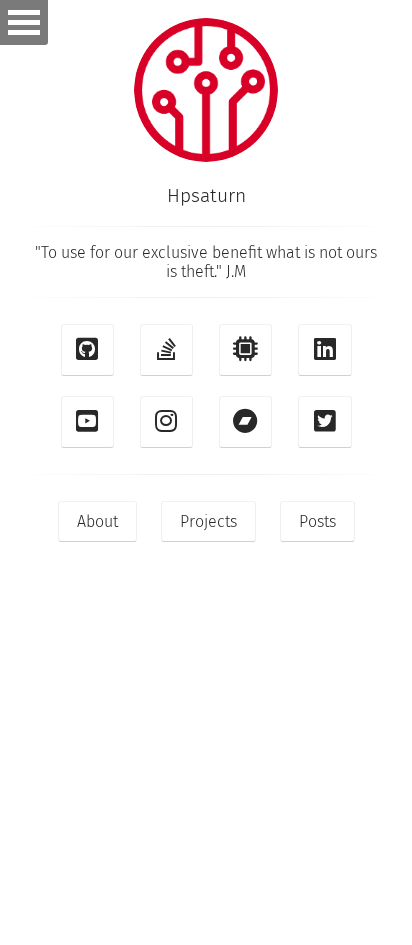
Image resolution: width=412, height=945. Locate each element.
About (97, 521)
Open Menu (24, 22)
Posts (317, 521)
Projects (208, 521)
